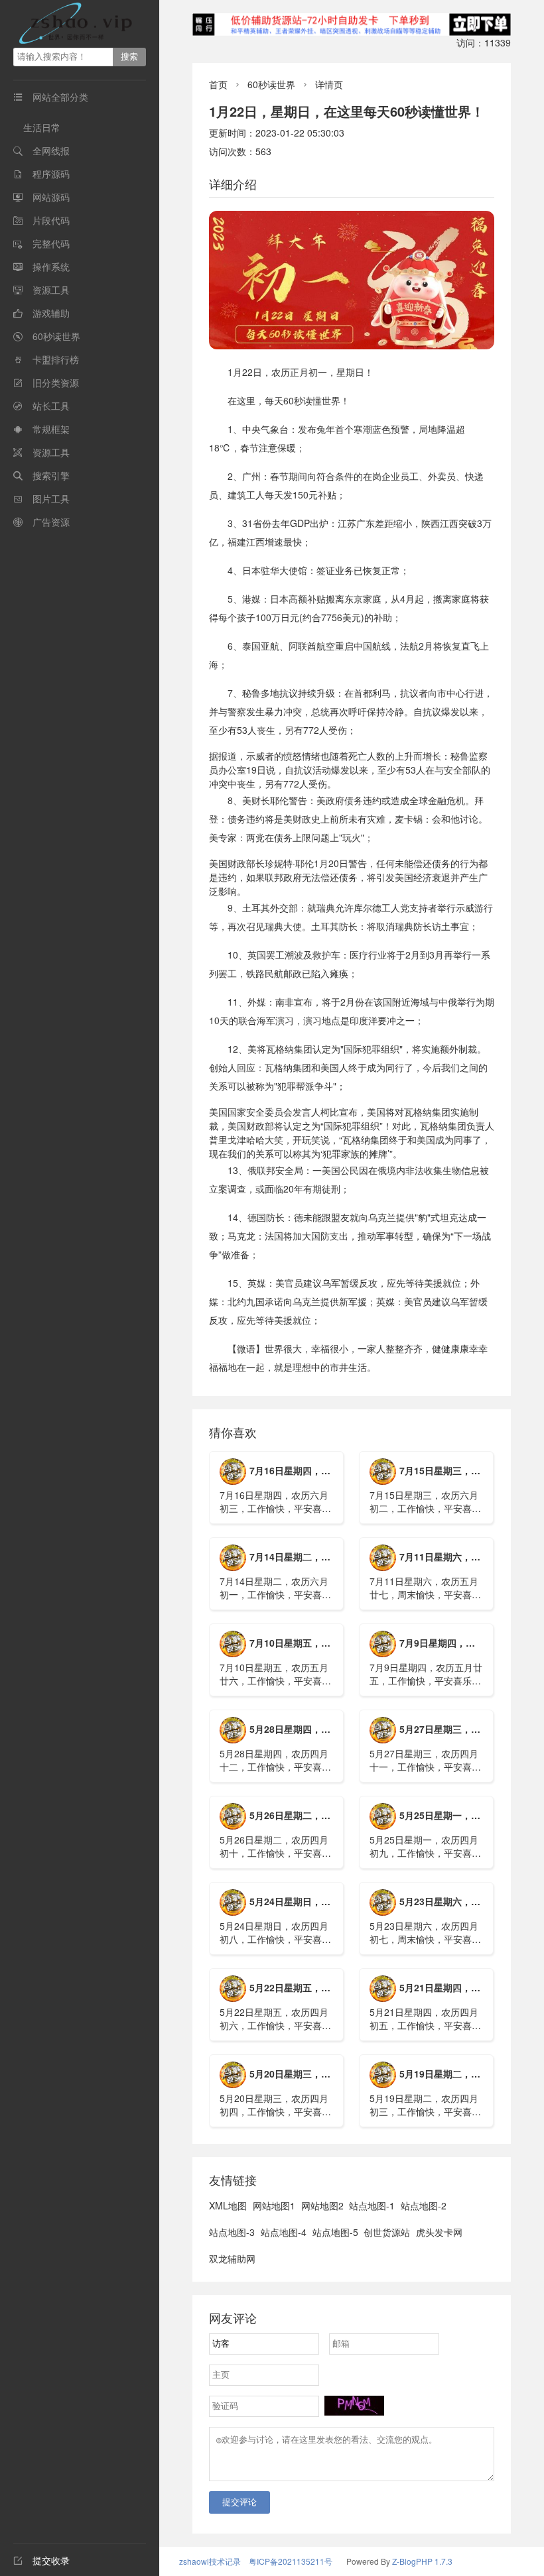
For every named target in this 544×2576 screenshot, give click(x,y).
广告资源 (51, 522)
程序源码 (51, 174)
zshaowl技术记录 (210, 2561)
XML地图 (228, 2205)
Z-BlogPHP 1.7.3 (422, 2561)
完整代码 (51, 243)
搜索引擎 (51, 475)
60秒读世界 (56, 336)
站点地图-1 (372, 2205)
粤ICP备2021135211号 (291, 2561)
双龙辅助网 (232, 2258)
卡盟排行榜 (56, 359)
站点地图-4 (284, 2232)
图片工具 (51, 498)
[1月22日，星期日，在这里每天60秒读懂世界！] (352, 280)
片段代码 (51, 220)
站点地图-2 (424, 2205)
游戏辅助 (51, 313)
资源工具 (51, 290)
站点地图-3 (232, 2232)
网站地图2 (322, 2205)
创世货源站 (387, 2232)
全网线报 (51, 150)
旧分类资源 (56, 382)
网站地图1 (274, 2205)
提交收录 (41, 2560)
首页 (218, 84)
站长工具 (51, 406)
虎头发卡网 (439, 2232)
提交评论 (239, 2502)
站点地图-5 (335, 2232)
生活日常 (42, 127)
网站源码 (51, 197)
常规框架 (51, 429)
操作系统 (51, 266)
